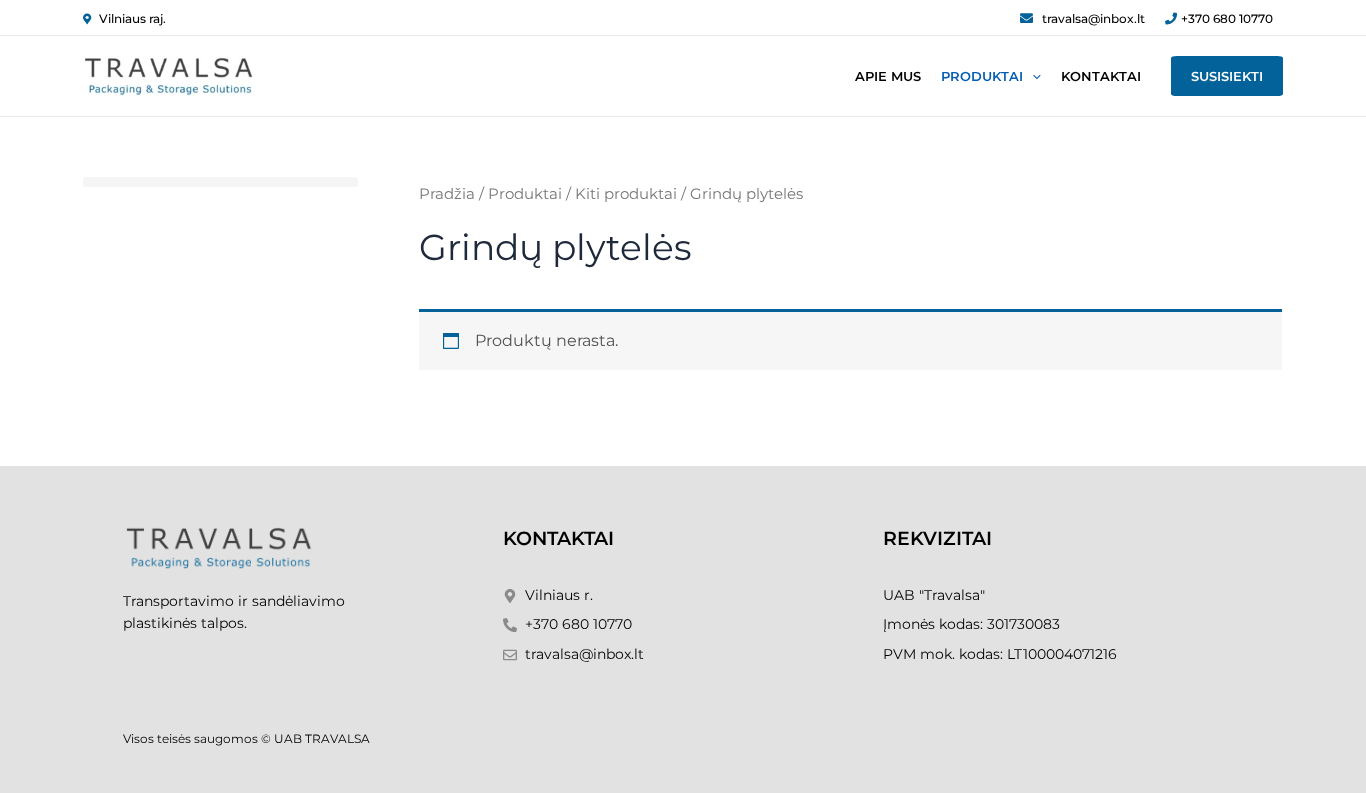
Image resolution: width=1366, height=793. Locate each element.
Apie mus (888, 76)
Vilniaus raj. (132, 18)
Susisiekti (1227, 76)
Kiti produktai (626, 194)
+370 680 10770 (1227, 18)
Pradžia (447, 194)
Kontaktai (1101, 76)
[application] (1032, 76)
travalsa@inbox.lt (1093, 18)
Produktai (982, 76)
